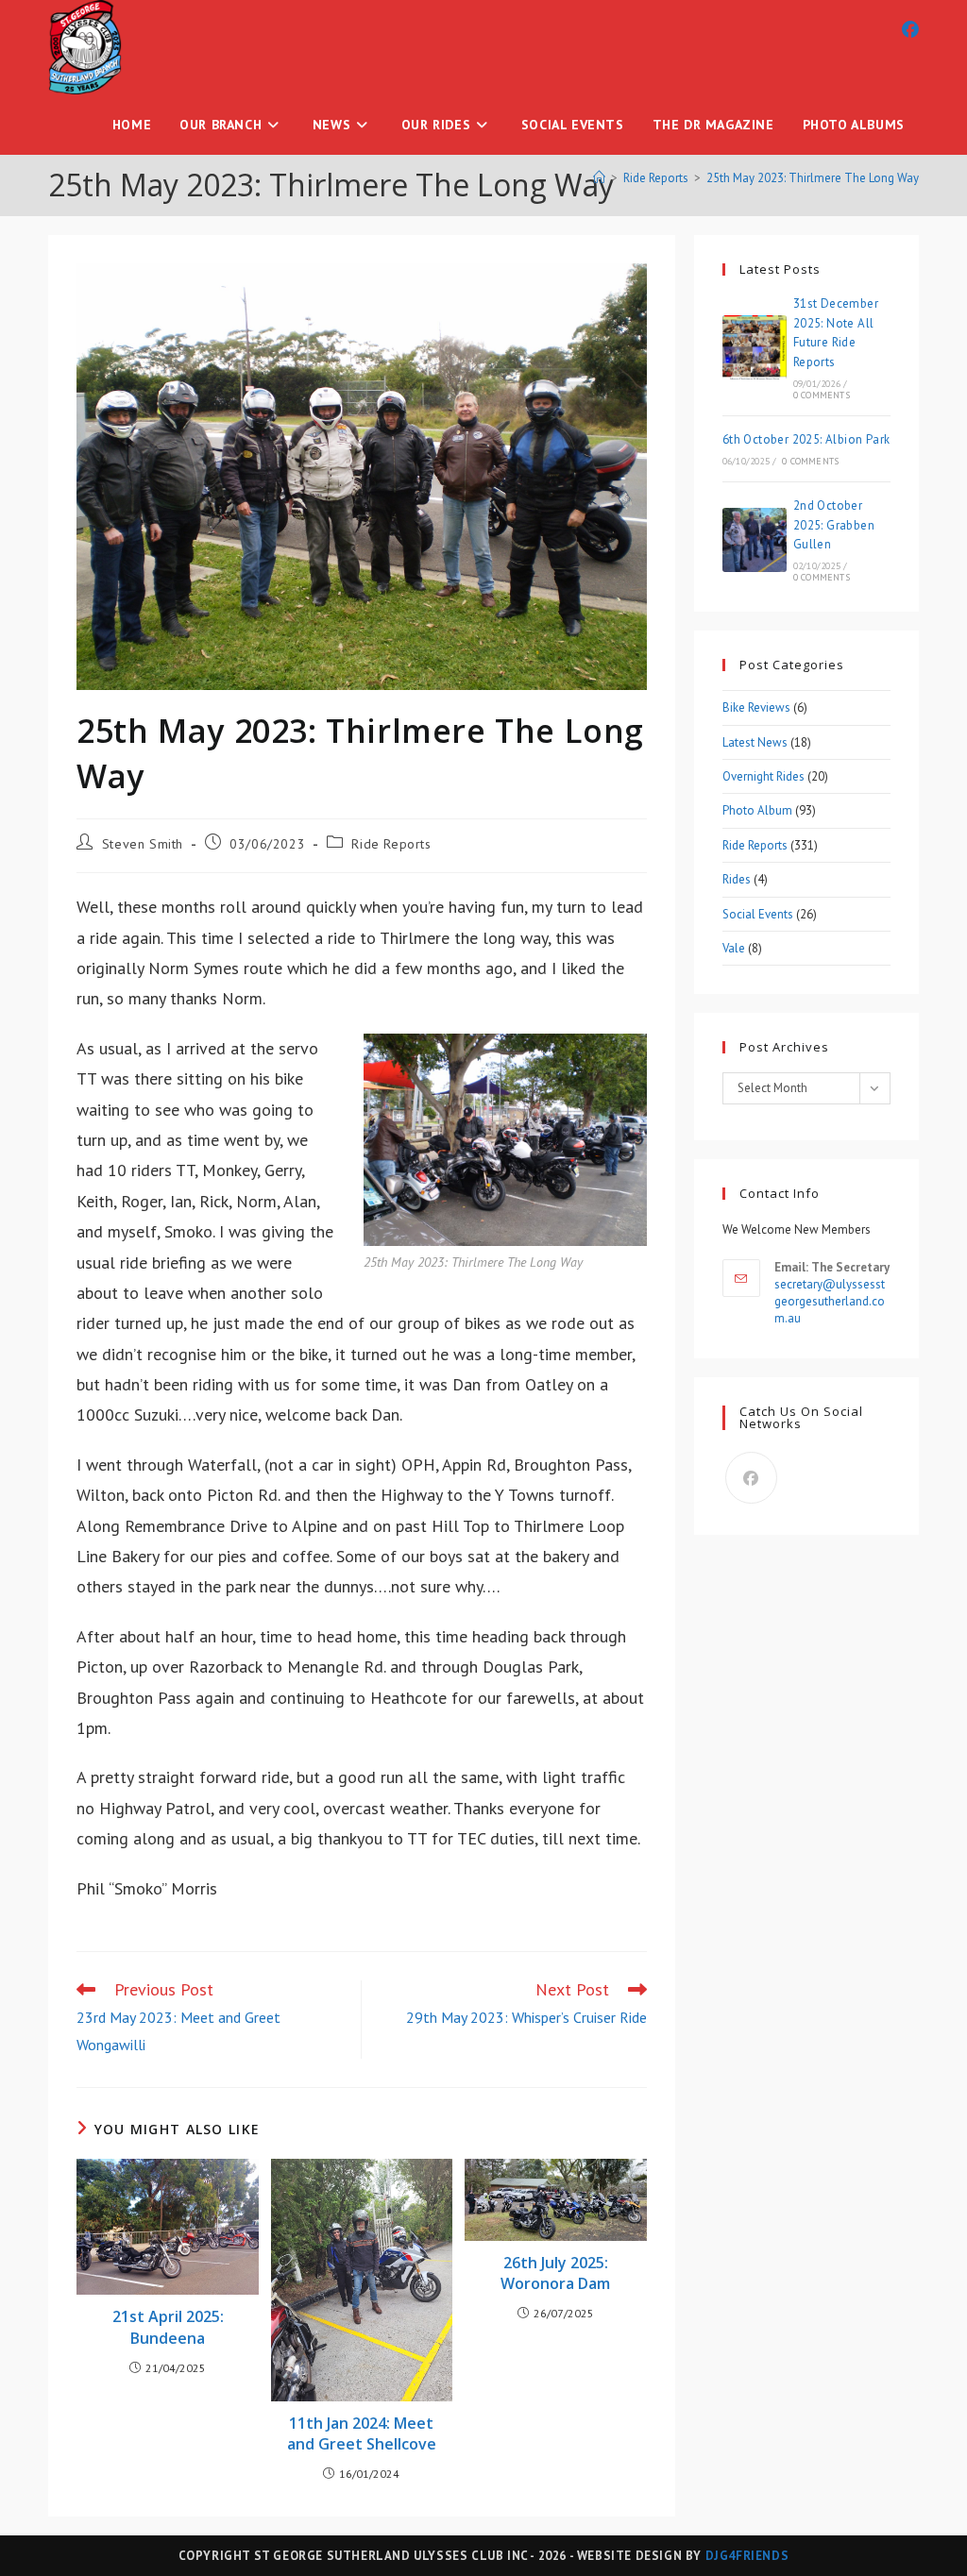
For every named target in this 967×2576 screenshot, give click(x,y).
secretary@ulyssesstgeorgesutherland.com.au (830, 1301)
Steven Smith (143, 844)
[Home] (599, 178)
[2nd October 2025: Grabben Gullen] (755, 540)
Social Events (758, 914)
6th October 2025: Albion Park (806, 439)
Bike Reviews (756, 707)
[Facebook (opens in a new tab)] (910, 30)
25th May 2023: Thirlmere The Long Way (813, 178)
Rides (737, 879)
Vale (734, 948)
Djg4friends (747, 2556)
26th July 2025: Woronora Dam (555, 2273)
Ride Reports (391, 844)
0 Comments (822, 395)
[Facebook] (751, 1478)
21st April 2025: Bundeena (168, 2327)
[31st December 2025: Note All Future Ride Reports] (755, 347)
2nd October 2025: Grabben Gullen (834, 525)
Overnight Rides (763, 776)
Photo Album (757, 810)
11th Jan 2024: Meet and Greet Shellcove (362, 2433)
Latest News (755, 742)
